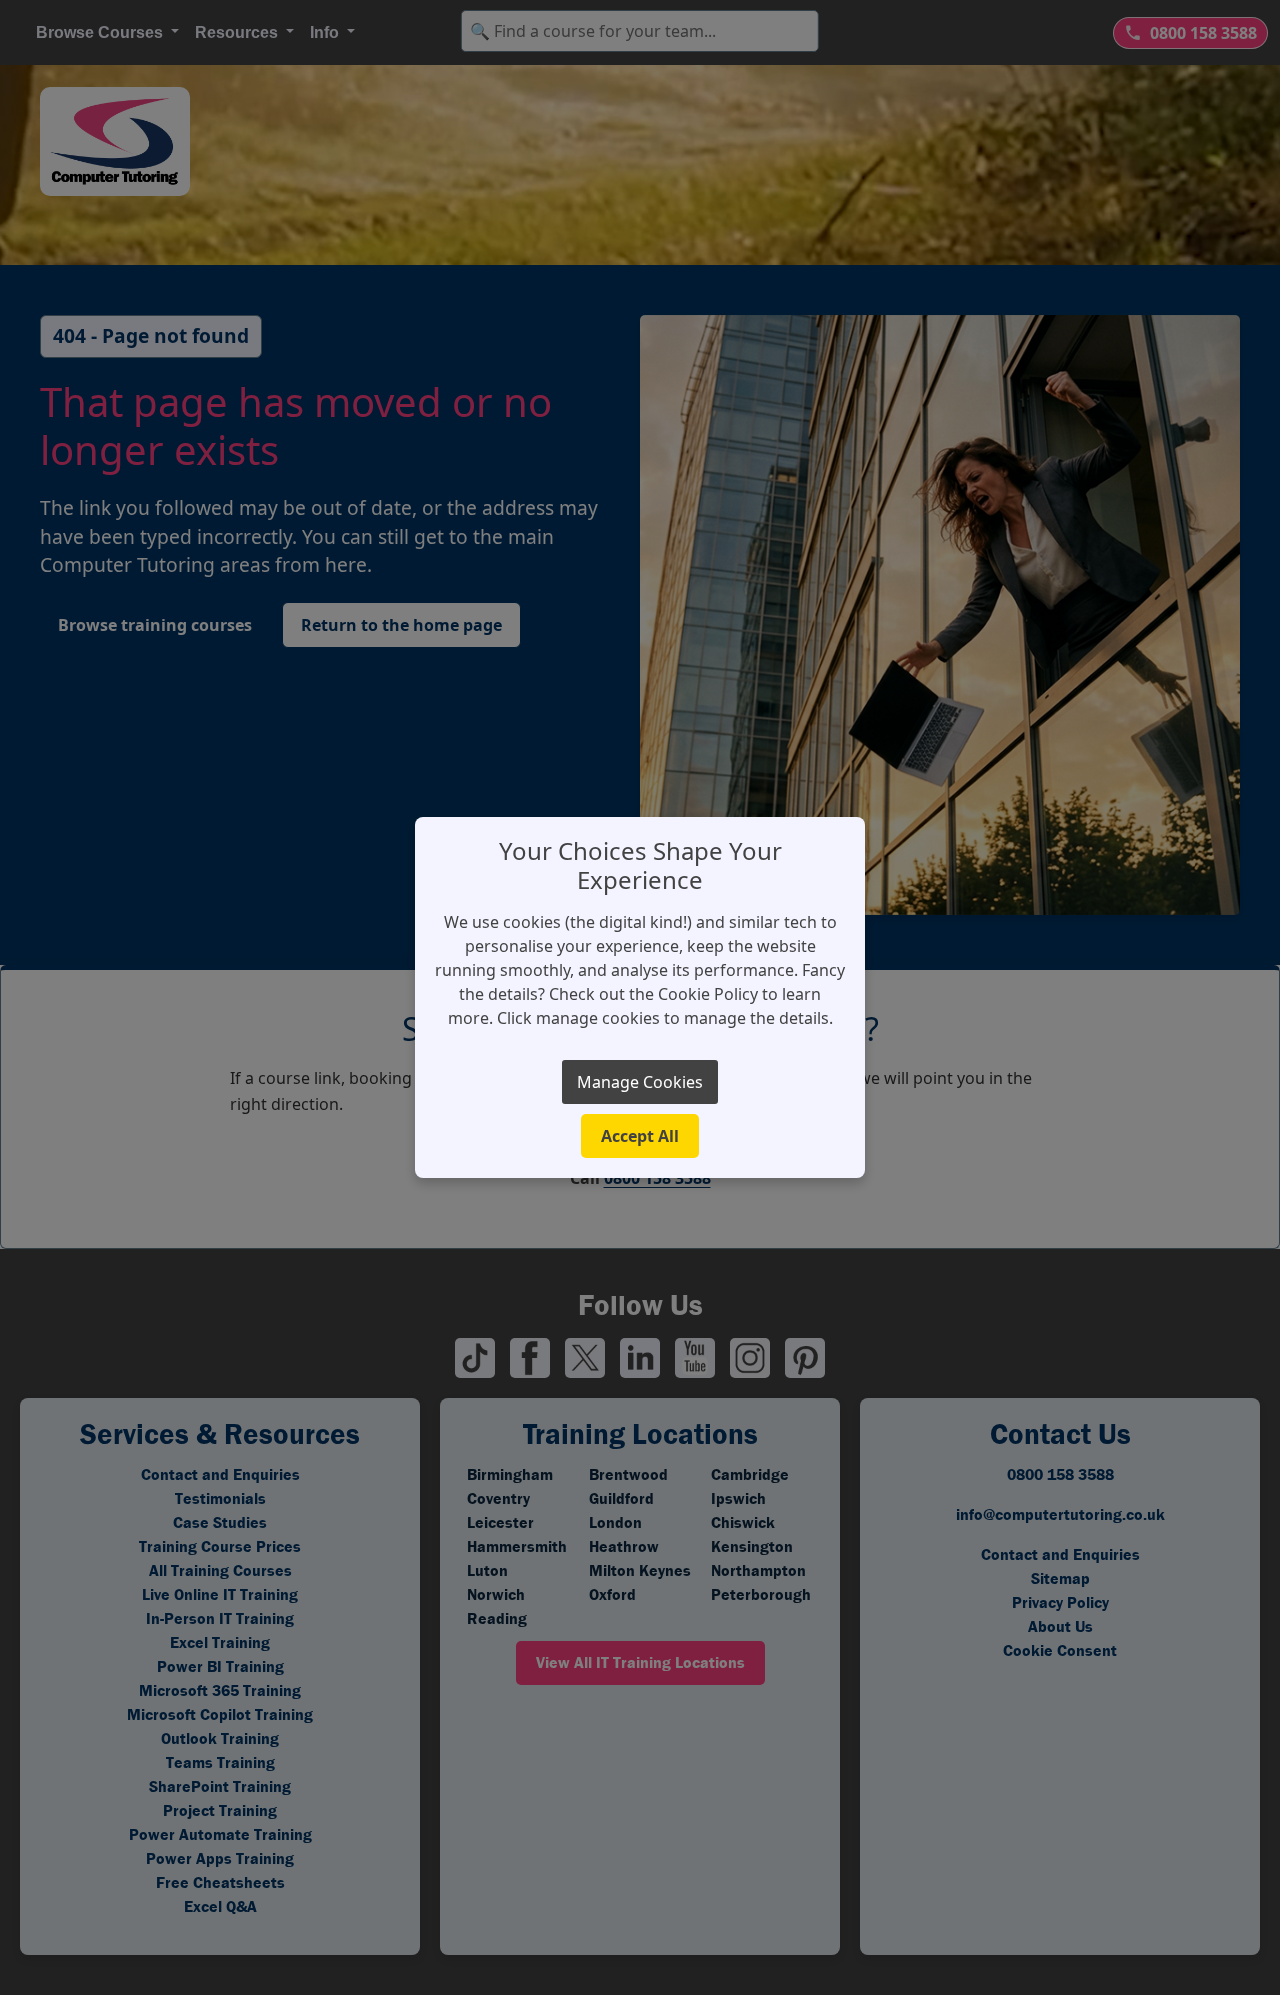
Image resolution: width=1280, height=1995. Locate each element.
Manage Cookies (640, 1082)
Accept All (640, 1136)
